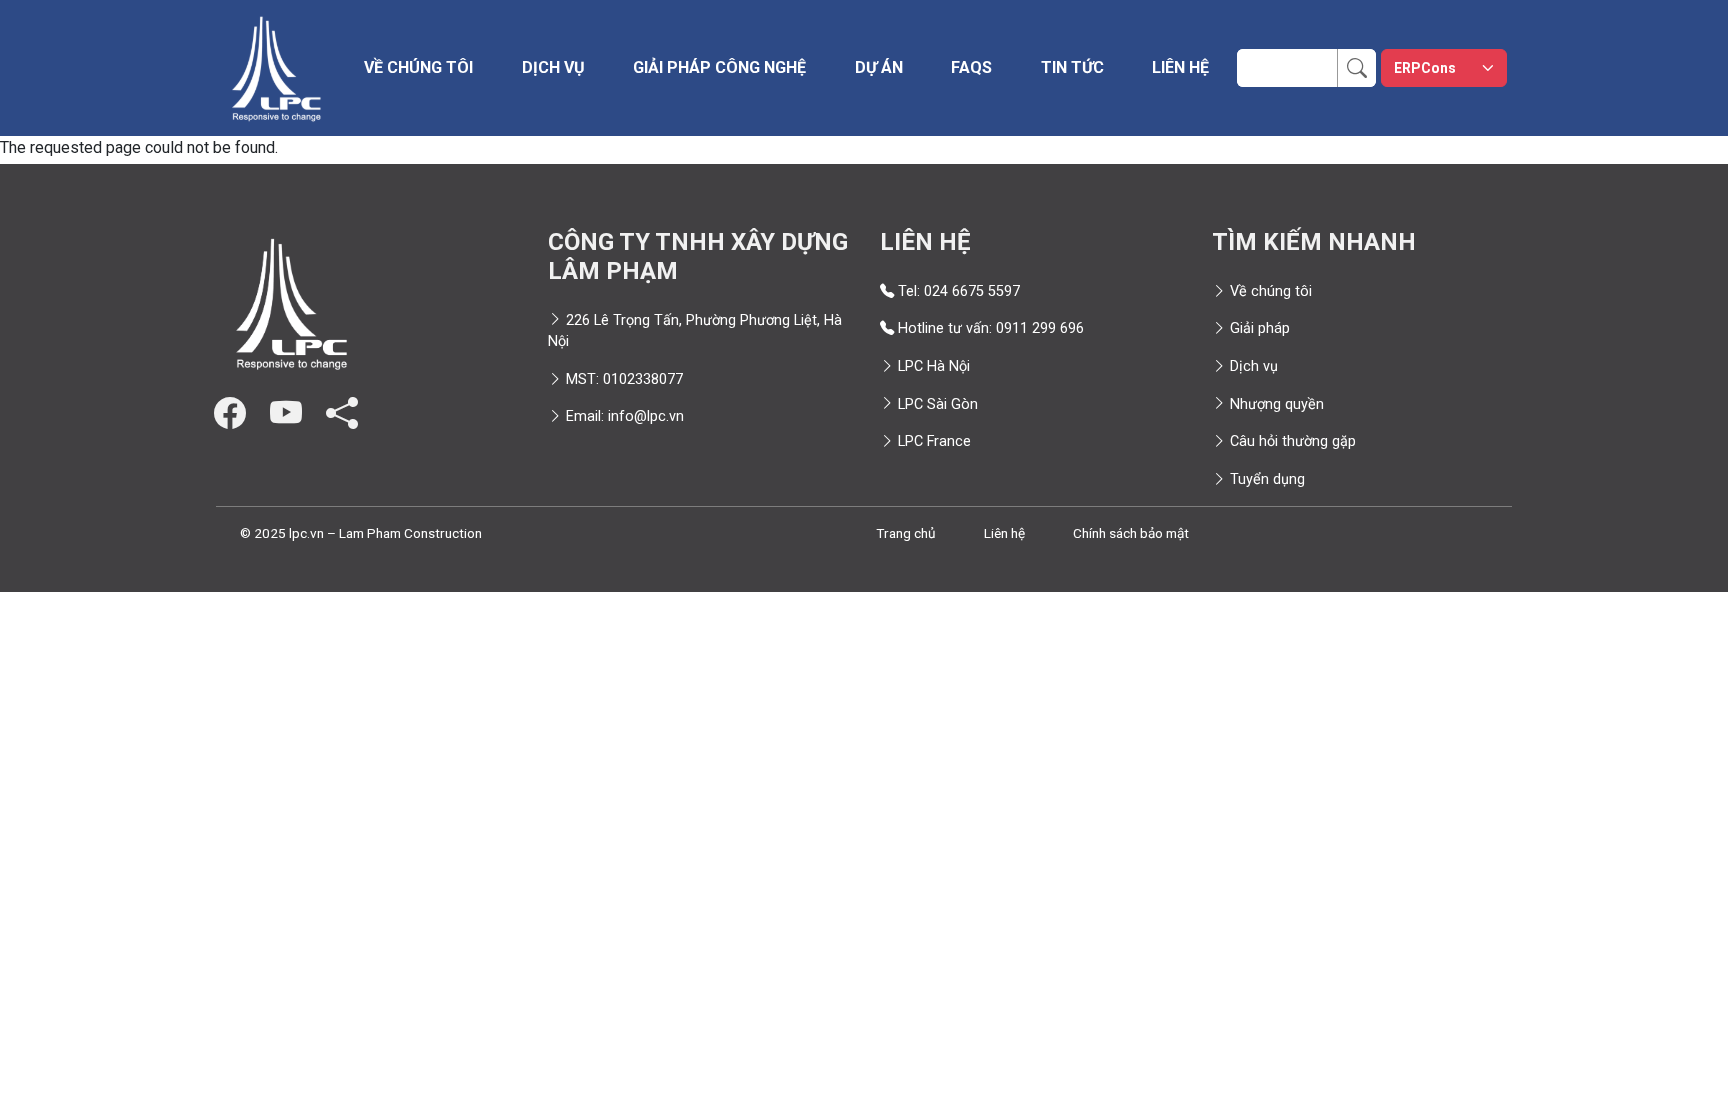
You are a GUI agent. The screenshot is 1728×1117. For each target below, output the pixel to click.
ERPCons (1425, 68)
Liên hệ (1180, 67)
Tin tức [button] (1072, 67)
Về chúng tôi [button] (418, 67)
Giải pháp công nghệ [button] (719, 67)
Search (1368, 60)
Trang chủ (906, 533)
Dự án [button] (879, 67)
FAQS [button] (971, 67)
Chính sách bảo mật (1131, 533)
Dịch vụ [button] (553, 67)
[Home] (276, 68)
